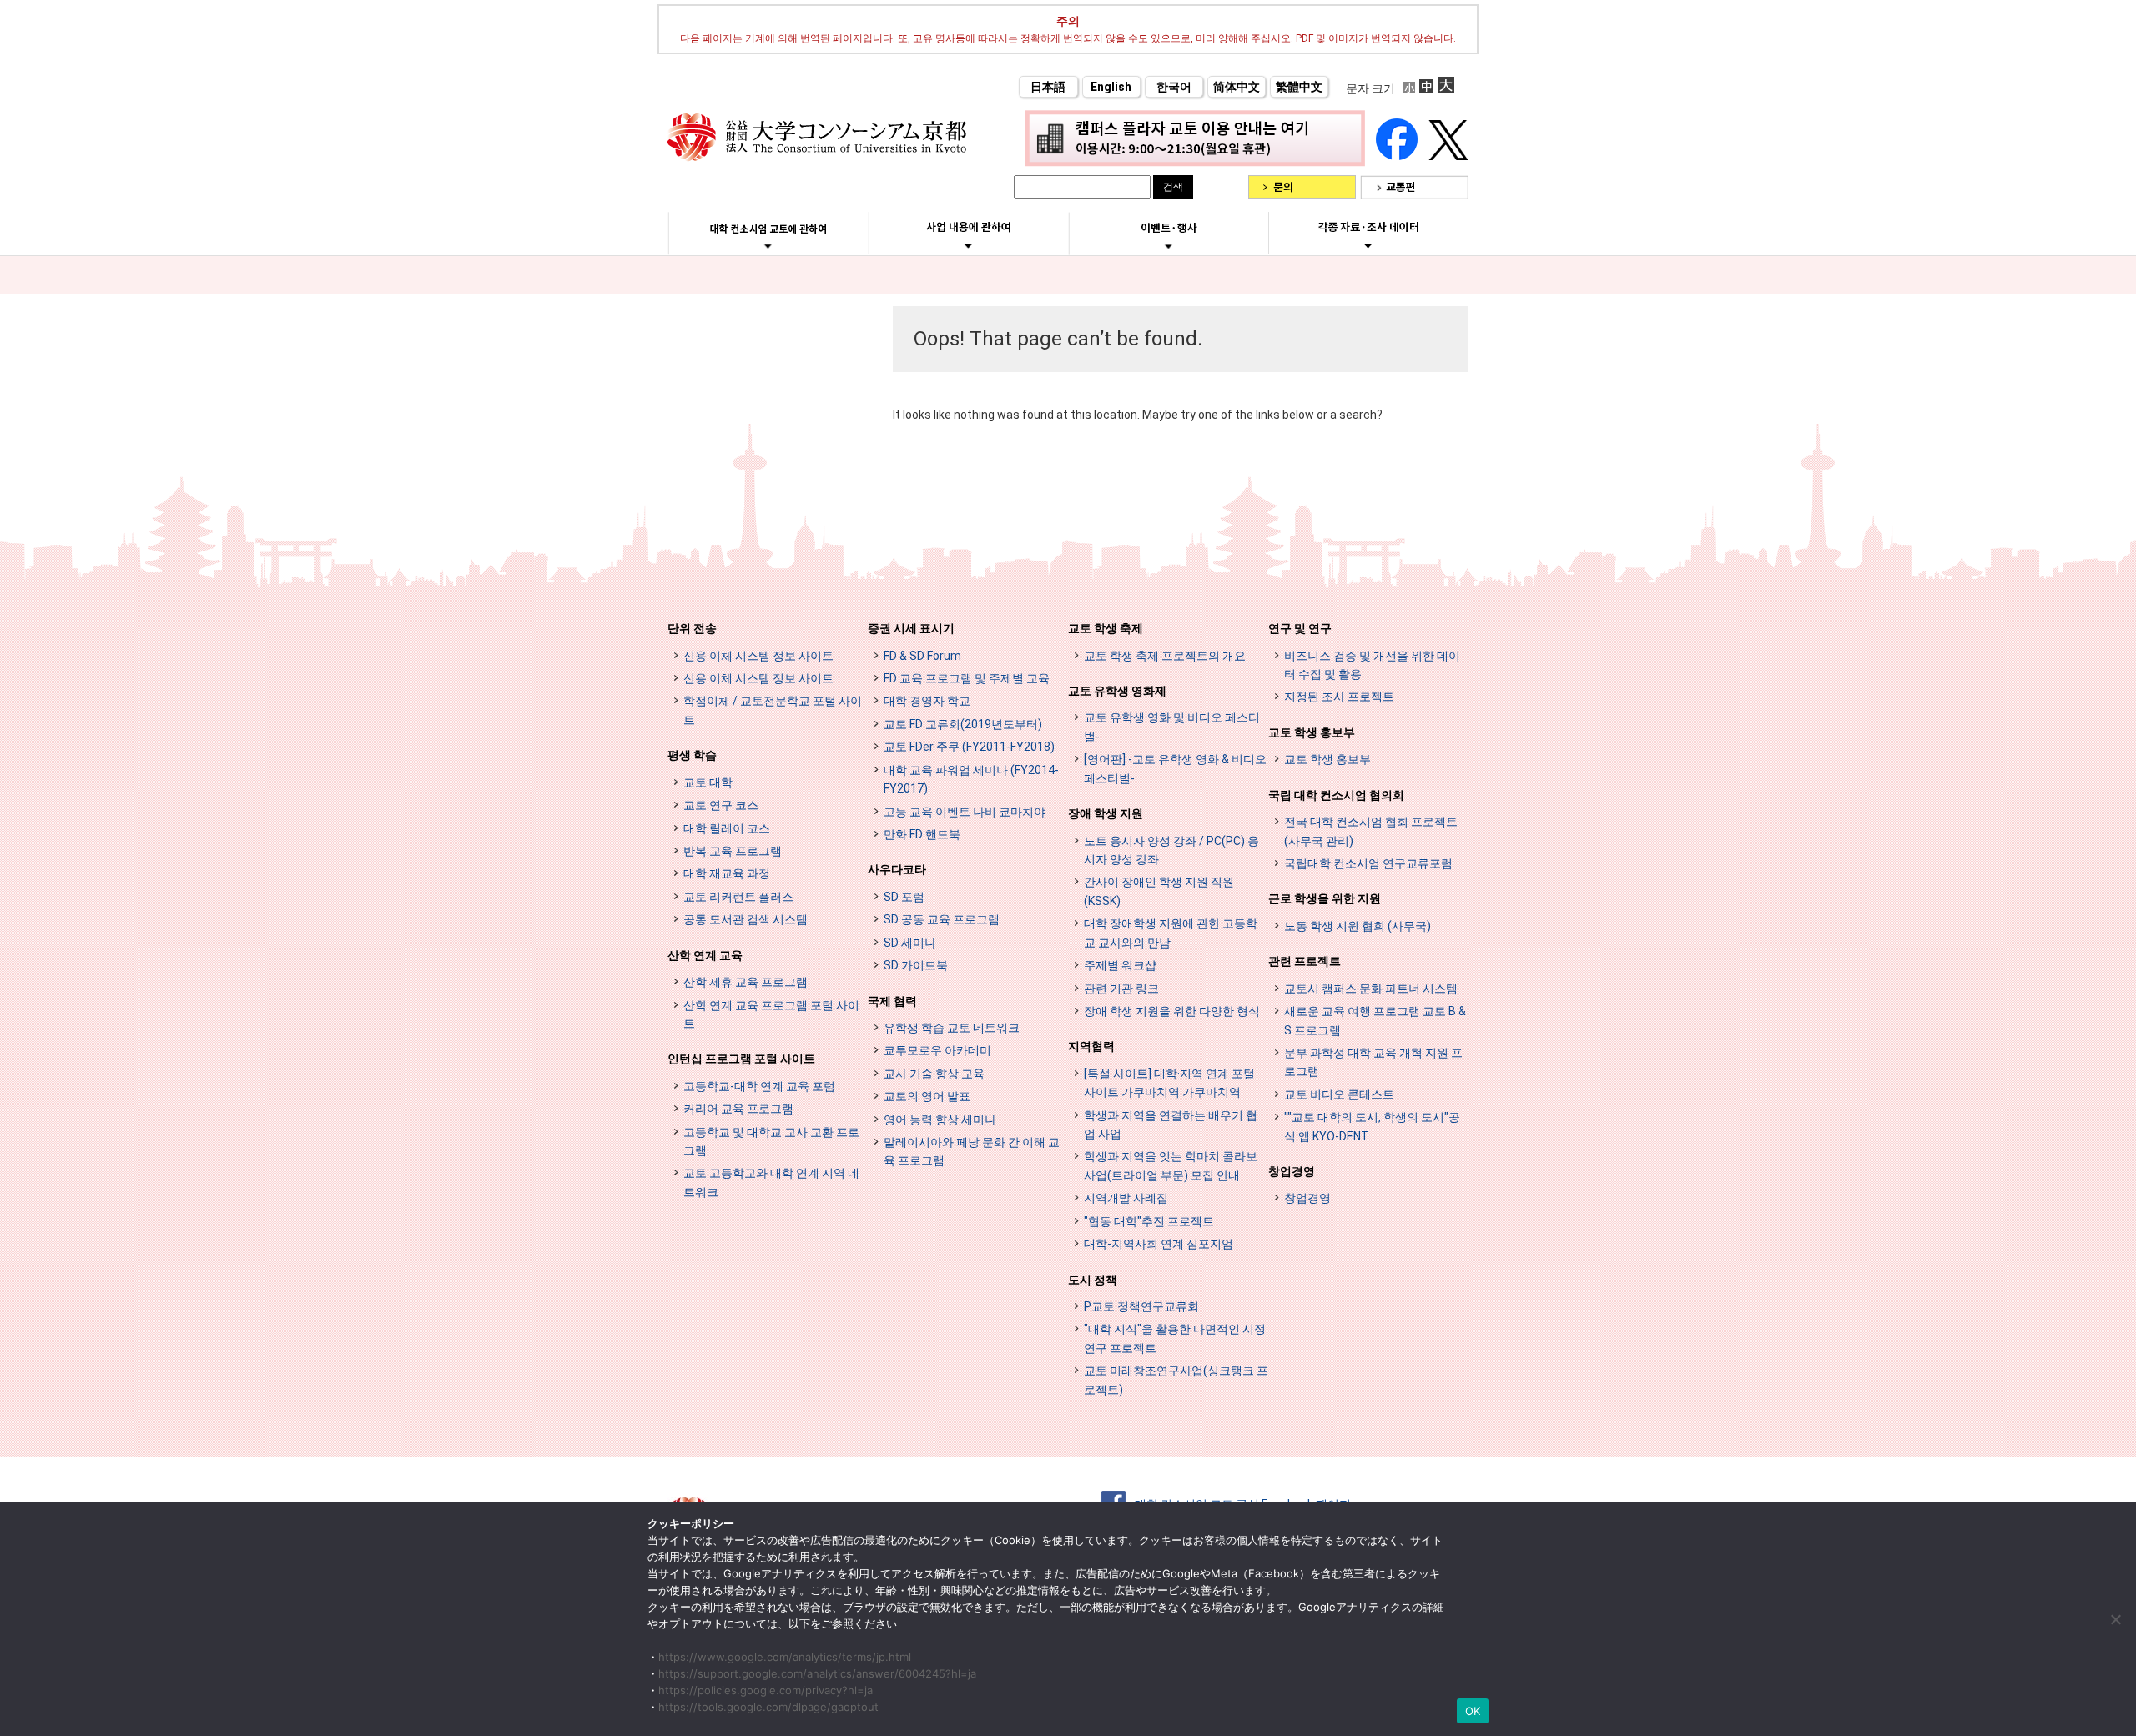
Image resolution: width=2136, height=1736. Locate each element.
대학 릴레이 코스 (727, 828)
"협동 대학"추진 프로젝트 (1149, 1221)
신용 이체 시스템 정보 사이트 (758, 656)
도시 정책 (1093, 1280)
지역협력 (1091, 1046)
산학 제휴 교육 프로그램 (746, 982)
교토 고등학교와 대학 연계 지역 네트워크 (771, 1182)
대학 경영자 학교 (927, 701)
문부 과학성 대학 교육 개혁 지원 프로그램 (1373, 1062)
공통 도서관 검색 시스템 (746, 919)
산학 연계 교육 (705, 955)
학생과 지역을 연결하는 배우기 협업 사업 (1171, 1125)
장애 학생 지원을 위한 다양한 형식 (1172, 1011)
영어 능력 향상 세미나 (940, 1120)
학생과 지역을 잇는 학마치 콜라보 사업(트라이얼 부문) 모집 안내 (1171, 1165)
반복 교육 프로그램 (733, 851)
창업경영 (1292, 1171)
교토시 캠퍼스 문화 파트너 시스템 (1371, 989)
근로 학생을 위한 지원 (1325, 898)
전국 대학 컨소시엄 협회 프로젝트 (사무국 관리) (1371, 831)
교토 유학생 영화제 (1117, 691)
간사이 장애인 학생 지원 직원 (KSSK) (1159, 891)
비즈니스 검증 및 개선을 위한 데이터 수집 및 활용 (1372, 665)
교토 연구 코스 (721, 805)
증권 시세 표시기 (911, 628)
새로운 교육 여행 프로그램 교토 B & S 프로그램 (1375, 1020)
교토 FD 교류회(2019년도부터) (963, 724)
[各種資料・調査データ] (1368, 245)
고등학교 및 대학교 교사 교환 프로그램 (771, 1141)
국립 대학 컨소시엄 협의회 (1336, 795)
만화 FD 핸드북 (922, 834)
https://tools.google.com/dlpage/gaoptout (768, 1707)
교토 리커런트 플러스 (738, 897)
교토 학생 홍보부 (1312, 732)
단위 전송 (692, 628)
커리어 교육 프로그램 (738, 1109)
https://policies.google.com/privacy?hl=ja (766, 1690)
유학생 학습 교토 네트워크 (952, 1028)
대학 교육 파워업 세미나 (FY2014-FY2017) (971, 779)
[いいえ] (2115, 1619)
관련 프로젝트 (1305, 961)
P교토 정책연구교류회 (1141, 1306)
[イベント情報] (1169, 246)
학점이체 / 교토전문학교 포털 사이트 (773, 710)
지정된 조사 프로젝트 (1339, 697)
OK (1473, 1711)
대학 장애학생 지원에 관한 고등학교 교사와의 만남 (1171, 933)
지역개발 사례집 (1126, 1198)
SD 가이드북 (916, 965)
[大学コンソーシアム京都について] (768, 246)
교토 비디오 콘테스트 (1339, 1094)
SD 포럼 (904, 897)
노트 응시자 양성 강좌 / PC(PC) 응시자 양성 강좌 (1171, 850)
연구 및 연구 (1300, 628)
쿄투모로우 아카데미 (937, 1050)
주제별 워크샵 (1120, 965)
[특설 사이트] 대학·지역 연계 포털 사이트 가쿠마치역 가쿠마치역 (1169, 1083)
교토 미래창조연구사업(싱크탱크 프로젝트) (1176, 1380)
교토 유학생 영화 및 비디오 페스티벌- (1172, 727)
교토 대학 (708, 782)
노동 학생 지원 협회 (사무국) (1358, 926)
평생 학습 (692, 755)
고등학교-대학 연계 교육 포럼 (759, 1086)
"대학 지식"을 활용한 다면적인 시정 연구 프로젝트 (1175, 1338)
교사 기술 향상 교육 (934, 1074)
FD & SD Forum (922, 656)
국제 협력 (892, 1001)
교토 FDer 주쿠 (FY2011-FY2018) (969, 747)
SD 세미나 (910, 943)
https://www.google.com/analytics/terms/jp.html (785, 1657)
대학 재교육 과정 (727, 873)
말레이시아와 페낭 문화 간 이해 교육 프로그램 (972, 1151)
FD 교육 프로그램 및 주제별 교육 (967, 678)
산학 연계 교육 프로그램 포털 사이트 (771, 1014)
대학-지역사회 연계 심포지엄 (1159, 1244)
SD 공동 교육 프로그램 (942, 919)
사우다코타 (897, 869)
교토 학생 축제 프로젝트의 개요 (1165, 656)
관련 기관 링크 (1121, 989)
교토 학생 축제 (1106, 628)
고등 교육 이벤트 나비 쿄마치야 (965, 812)
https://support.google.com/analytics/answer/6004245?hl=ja (817, 1673)
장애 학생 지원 (1106, 813)
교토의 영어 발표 (927, 1096)
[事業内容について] (968, 245)
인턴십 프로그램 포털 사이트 (741, 1059)
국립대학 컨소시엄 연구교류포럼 (1368, 863)
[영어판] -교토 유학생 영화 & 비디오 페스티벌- (1175, 768)
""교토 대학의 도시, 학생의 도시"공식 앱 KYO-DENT (1372, 1126)
